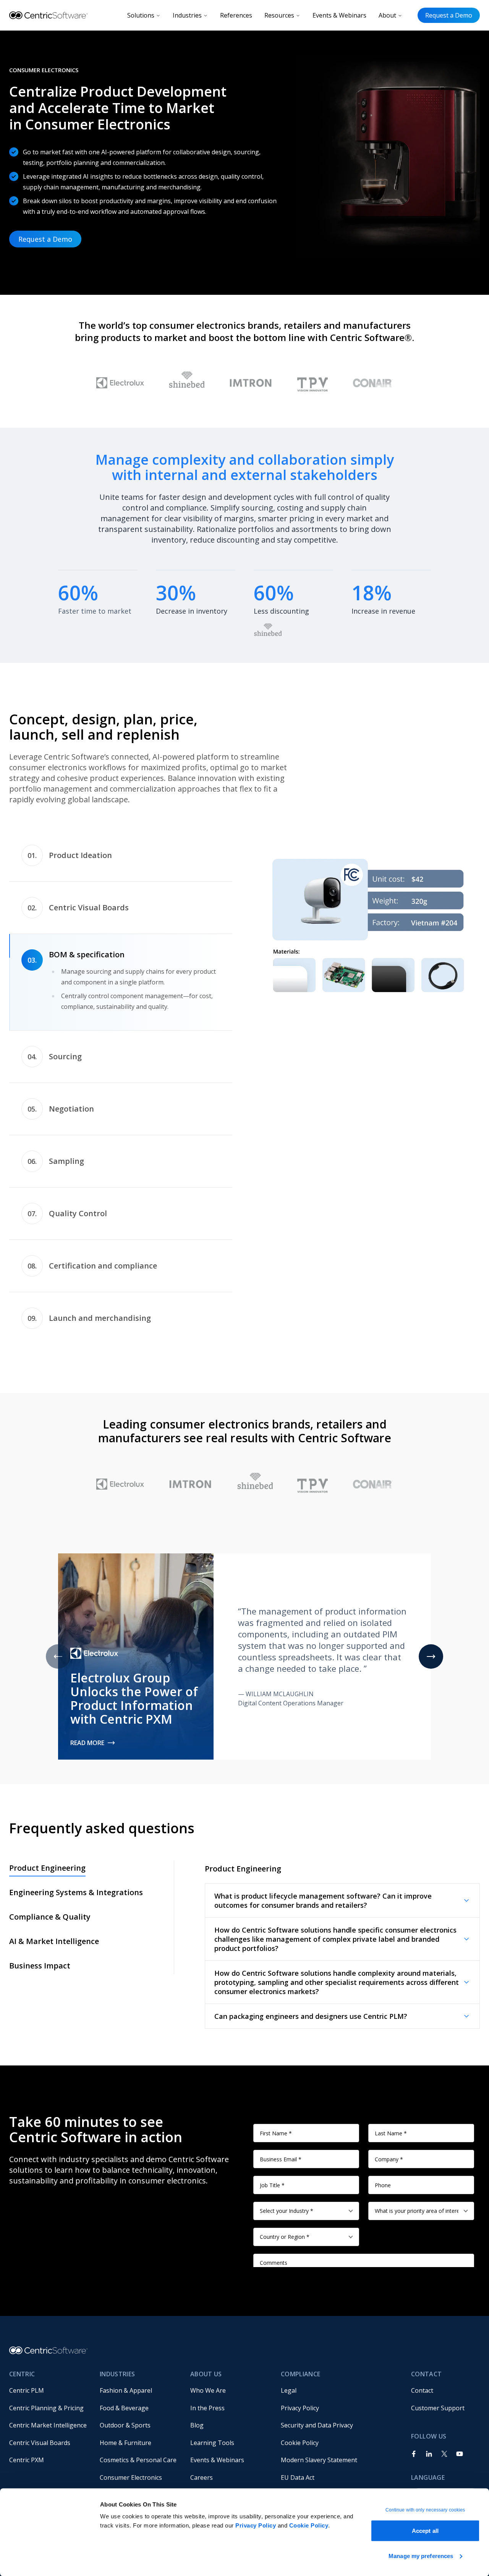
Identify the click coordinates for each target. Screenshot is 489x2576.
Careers (202, 2477)
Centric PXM (27, 2460)
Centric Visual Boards (40, 2443)
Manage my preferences (421, 2556)
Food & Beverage (124, 2408)
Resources (279, 15)
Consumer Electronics (131, 2477)
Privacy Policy (256, 2525)
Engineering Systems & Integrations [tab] (76, 1892)
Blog (197, 2425)
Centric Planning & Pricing (46, 2408)
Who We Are (208, 2390)
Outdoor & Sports (125, 2425)
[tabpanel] (368, 925)
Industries (187, 15)
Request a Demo (449, 15)
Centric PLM (27, 2390)
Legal (289, 2390)
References (236, 15)
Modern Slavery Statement (319, 2460)
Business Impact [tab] (40, 1966)
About (387, 15)
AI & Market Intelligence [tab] (54, 1941)
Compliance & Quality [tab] (50, 1917)
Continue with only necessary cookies (425, 2510)
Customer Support (438, 2408)
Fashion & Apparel (126, 2390)
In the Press (207, 2408)
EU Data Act (298, 2477)
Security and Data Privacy (317, 2425)
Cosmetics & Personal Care (138, 2460)
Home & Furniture (125, 2443)
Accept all (425, 2531)
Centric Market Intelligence (48, 2425)
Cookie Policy (309, 2525)
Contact (422, 2390)
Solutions (141, 15)
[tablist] (121, 1087)
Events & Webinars (339, 15)
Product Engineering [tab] (47, 1868)
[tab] (121, 856)
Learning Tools (212, 2443)
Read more (87, 1743)
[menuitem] (48, 2390)
